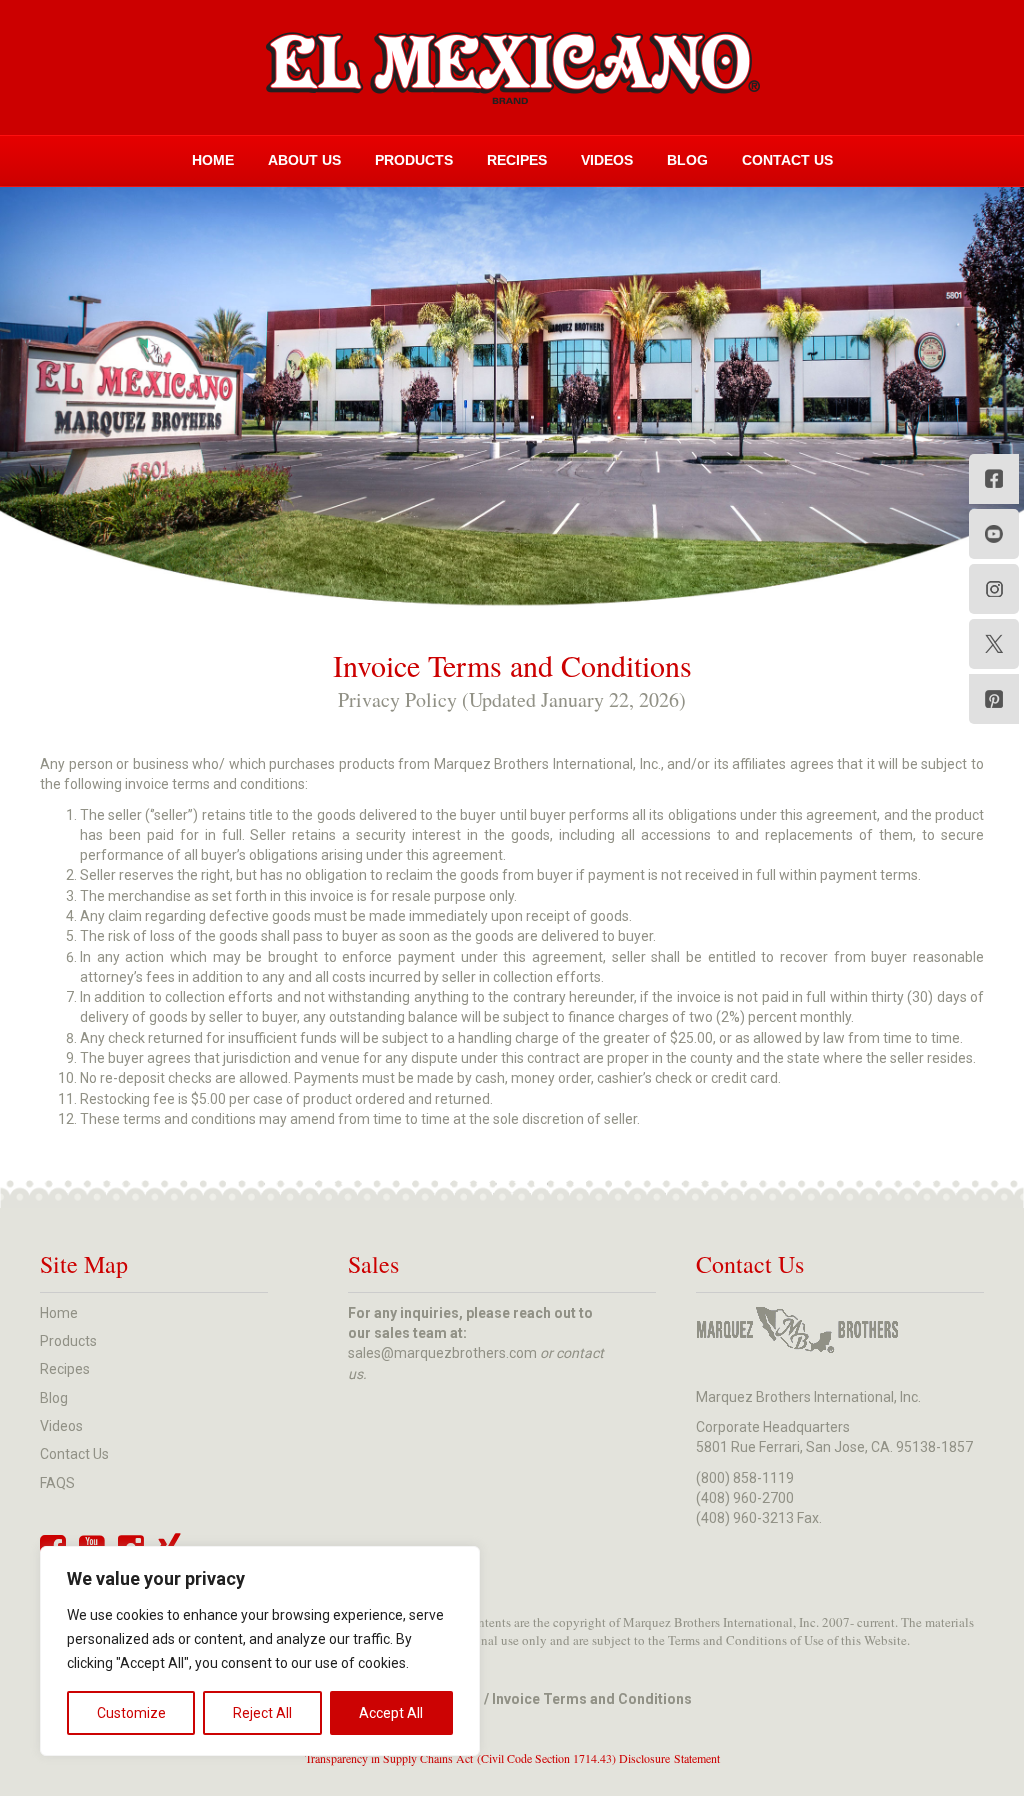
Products (414, 160)
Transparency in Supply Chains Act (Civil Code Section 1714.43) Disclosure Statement (512, 1758)
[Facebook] (994, 479)
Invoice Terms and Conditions (592, 1699)
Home (213, 160)
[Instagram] (994, 589)
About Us (304, 160)
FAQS (57, 1483)
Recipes (517, 160)
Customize (131, 1713)
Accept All (391, 1713)
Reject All (262, 1713)
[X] (994, 644)
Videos (607, 160)
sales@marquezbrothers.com (442, 1353)
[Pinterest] (994, 699)
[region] (260, 1651)
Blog (687, 160)
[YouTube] (994, 534)
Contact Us (787, 160)
